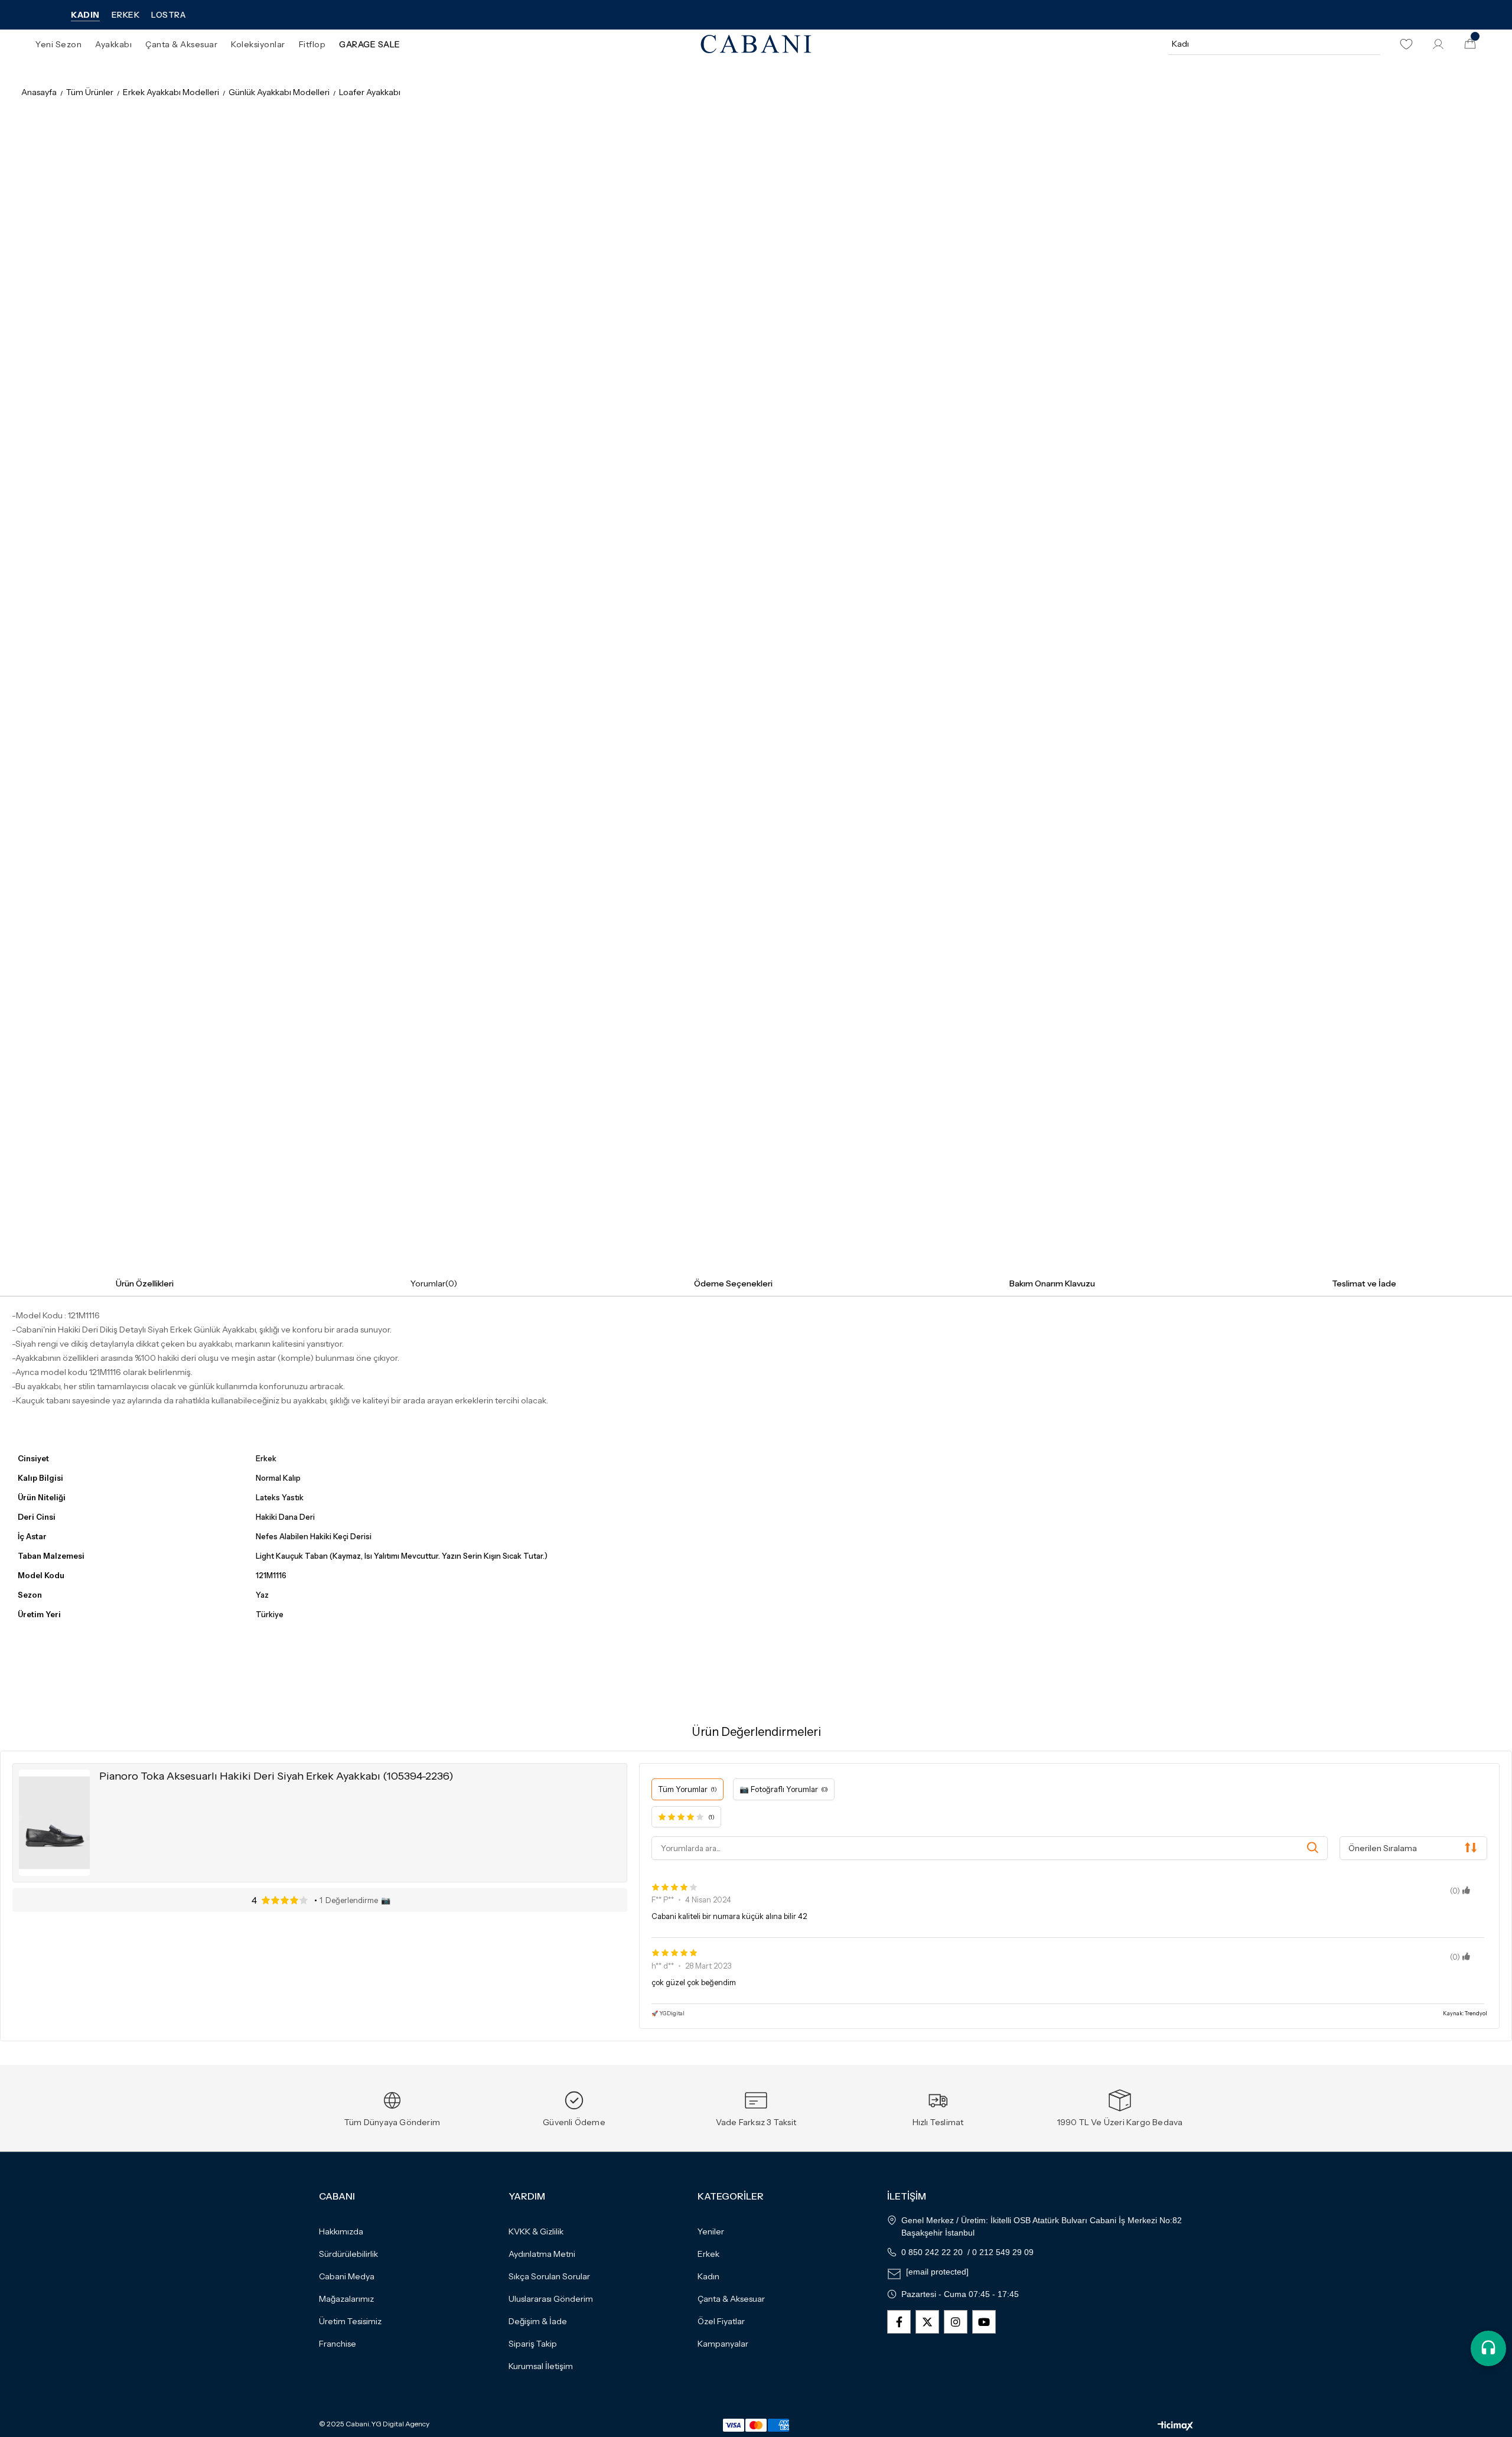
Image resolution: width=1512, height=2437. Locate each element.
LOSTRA (168, 15)
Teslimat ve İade (1364, 1283)
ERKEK (126, 15)
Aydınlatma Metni (542, 2254)
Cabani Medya (347, 2276)
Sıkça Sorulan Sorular (549, 2276)
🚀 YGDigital (668, 2013)
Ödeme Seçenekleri (733, 1283)
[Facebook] (899, 2322)
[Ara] (1370, 44)
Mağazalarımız (346, 2299)
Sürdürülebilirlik (348, 2254)
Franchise (338, 2344)
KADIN (85, 15)
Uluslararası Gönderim (551, 2299)
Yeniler (711, 2231)
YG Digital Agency (400, 2424)
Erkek (708, 2254)
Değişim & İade (538, 2321)
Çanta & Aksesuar (731, 2299)
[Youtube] (984, 2322)
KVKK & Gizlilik (536, 2231)
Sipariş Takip (533, 2344)
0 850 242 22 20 (932, 2252)
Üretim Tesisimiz (350, 2321)
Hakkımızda (341, 2231)
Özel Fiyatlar (721, 2321)
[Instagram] (956, 2322)
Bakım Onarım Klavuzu (1052, 1283)
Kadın (708, 2276)
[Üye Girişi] (1438, 44)
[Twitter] (927, 2322)
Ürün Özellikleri (145, 1283)
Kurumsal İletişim (541, 2366)
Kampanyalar (723, 2344)
